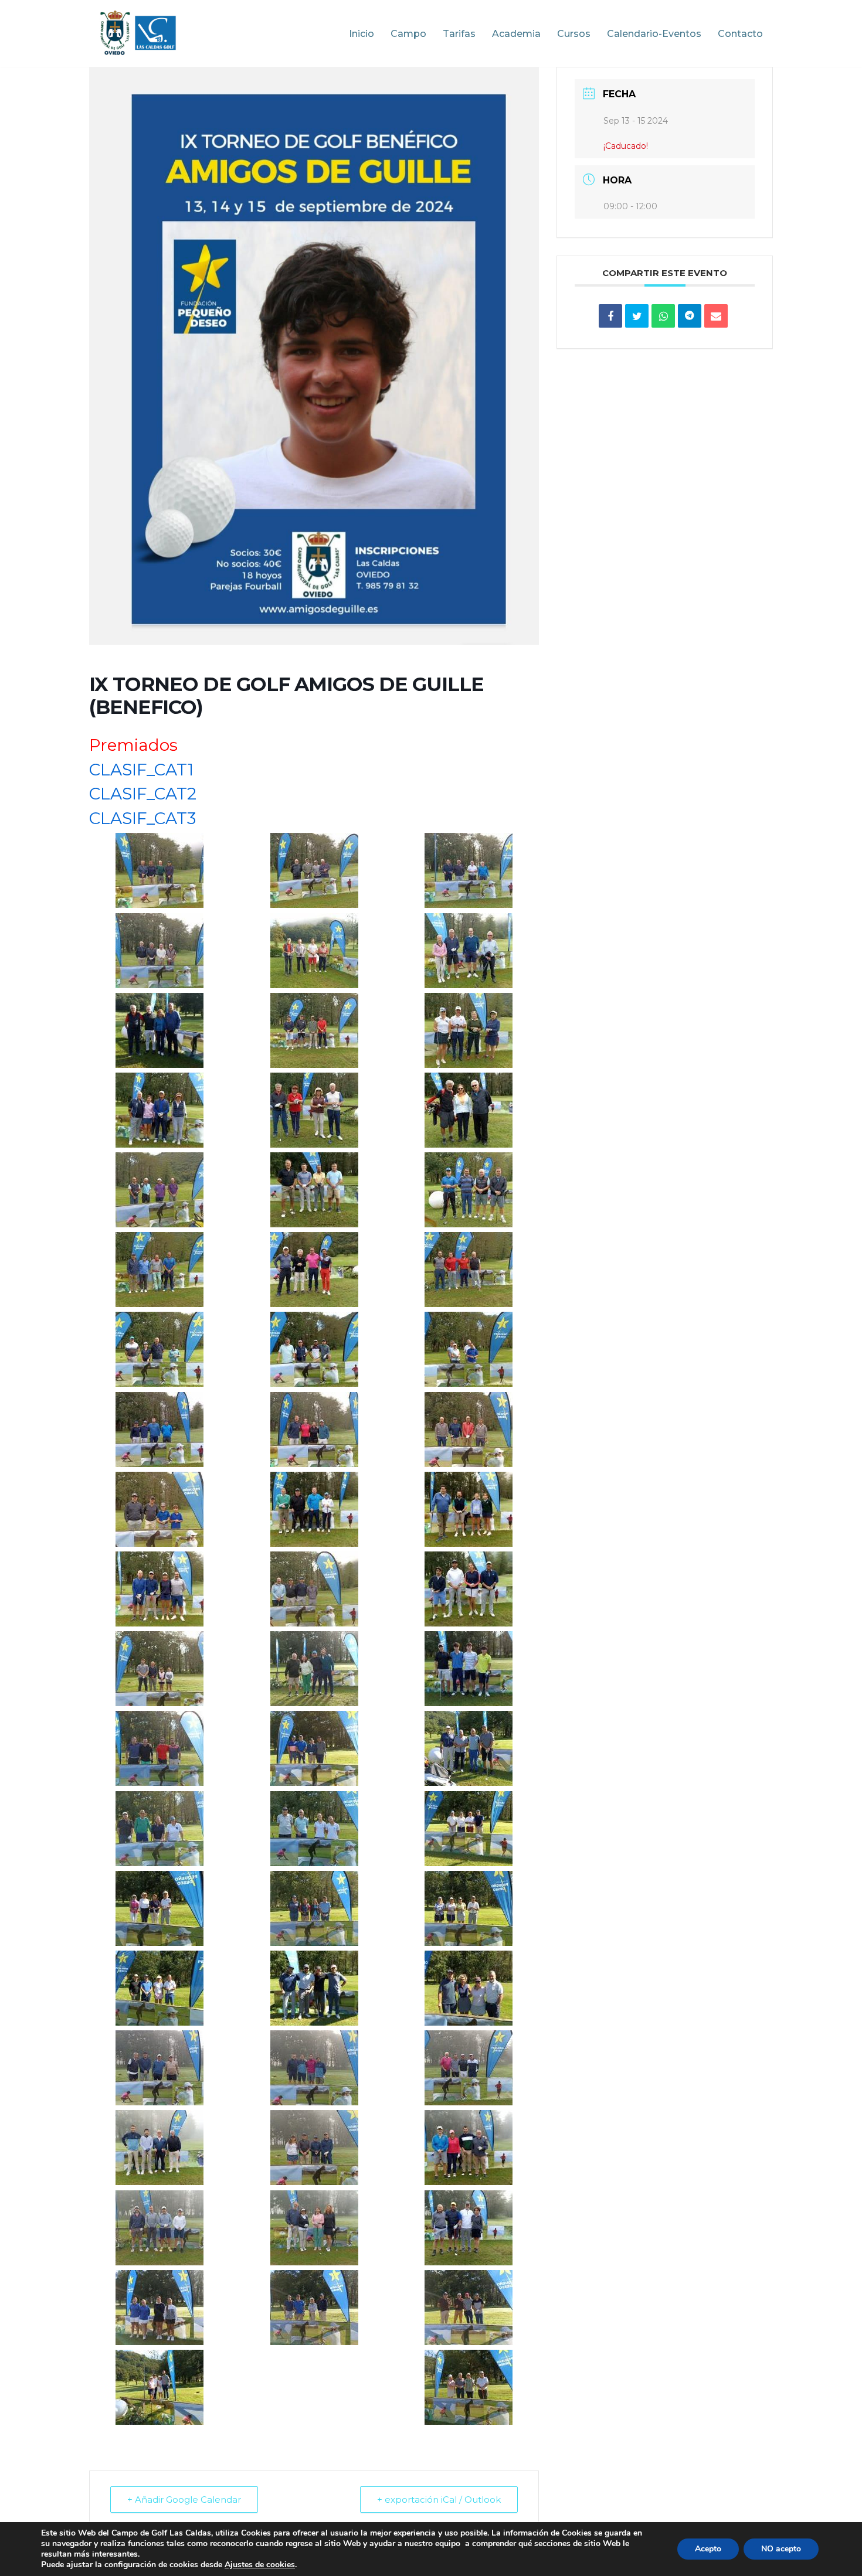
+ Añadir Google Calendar (184, 2500)
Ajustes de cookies (260, 2565)
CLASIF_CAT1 (141, 770)
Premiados (133, 745)
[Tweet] (637, 316)
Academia (516, 34)
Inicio (362, 34)
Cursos (574, 34)
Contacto (740, 34)
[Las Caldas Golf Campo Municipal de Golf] (138, 33)
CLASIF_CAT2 (143, 794)
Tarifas (459, 34)
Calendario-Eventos (654, 34)
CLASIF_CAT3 (142, 818)
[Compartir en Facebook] (610, 316)
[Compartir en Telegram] (690, 316)
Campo (408, 34)
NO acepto (781, 2549)
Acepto (708, 2549)
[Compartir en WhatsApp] (663, 316)
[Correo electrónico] (716, 316)
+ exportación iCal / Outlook (439, 2500)
